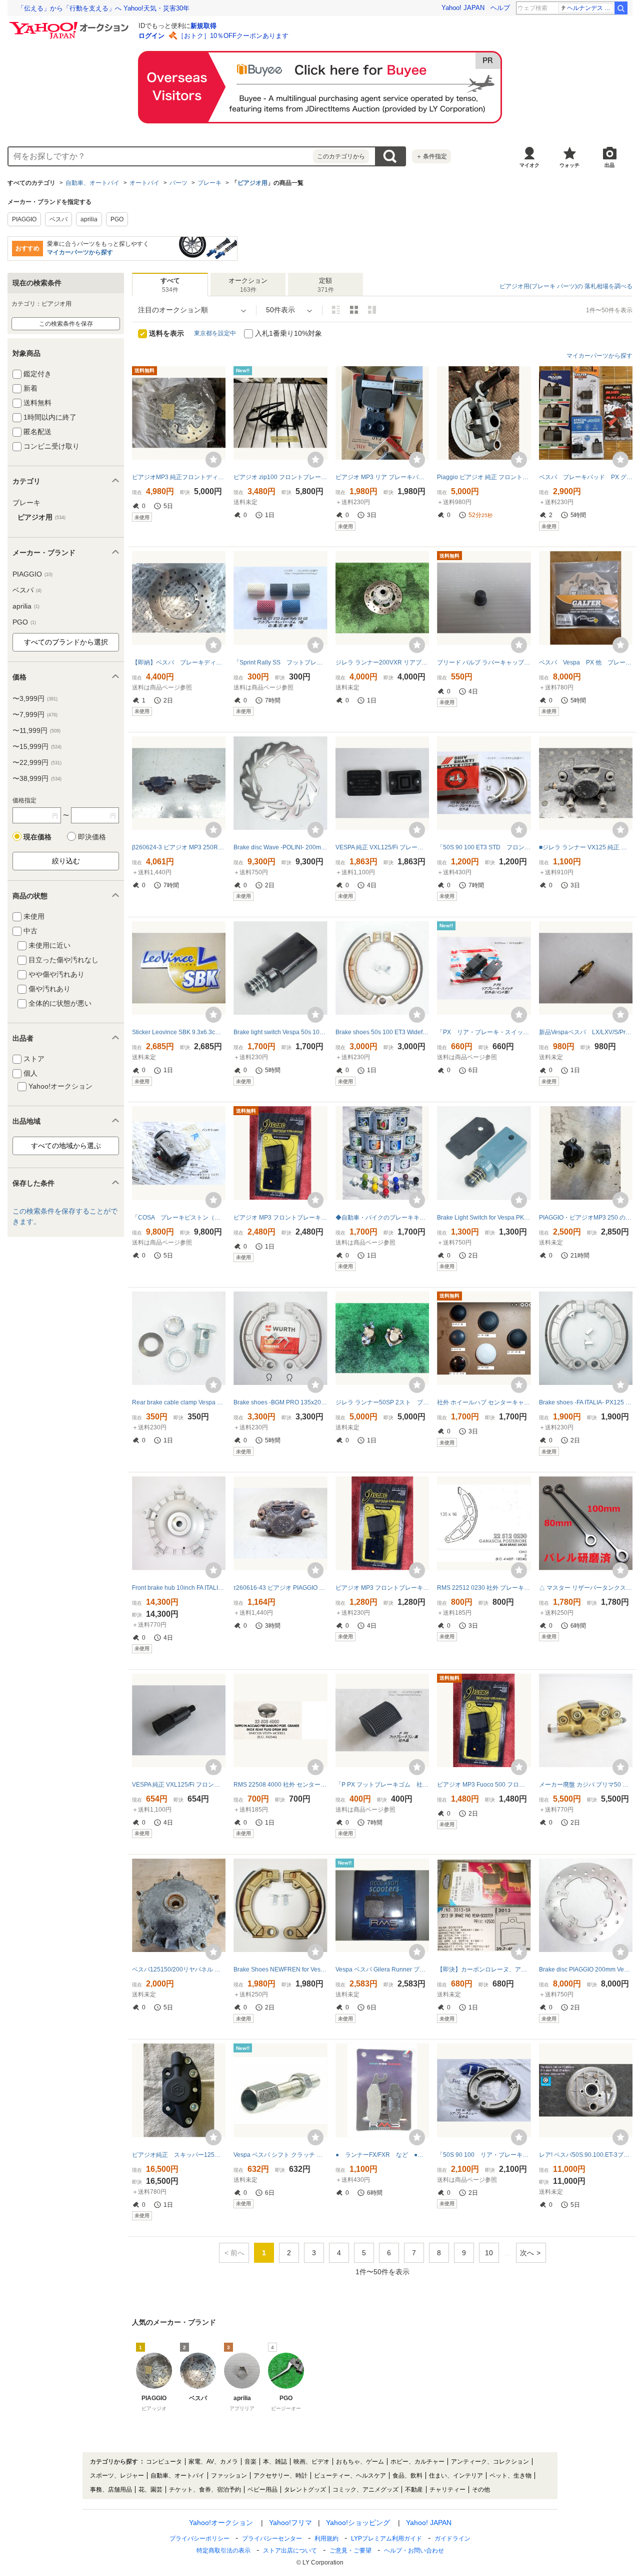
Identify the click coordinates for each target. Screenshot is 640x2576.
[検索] (621, 8)
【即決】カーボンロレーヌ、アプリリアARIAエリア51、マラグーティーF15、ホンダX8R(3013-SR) (484, 1969)
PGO (117, 219)
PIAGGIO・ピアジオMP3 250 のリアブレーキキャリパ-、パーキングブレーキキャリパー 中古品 (586, 1218)
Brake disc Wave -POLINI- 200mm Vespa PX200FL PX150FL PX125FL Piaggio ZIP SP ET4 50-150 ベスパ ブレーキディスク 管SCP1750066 (280, 847)
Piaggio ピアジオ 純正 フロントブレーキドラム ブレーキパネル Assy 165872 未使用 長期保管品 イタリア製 (484, 477)
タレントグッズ (305, 2490)
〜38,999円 (37, 778)
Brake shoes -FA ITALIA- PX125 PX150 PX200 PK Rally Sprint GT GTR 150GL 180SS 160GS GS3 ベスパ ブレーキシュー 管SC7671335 (586, 1402)
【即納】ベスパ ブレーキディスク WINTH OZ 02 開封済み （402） (179, 662)
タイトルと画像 (336, 310)
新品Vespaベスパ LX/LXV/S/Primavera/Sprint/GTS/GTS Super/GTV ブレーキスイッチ (586, 1032)
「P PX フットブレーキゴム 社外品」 (382, 1785)
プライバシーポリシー (199, 2539)
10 (489, 2253)
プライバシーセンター (272, 2539)
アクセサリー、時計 (280, 2476)
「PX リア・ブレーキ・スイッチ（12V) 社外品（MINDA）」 (484, 1032)
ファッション (229, 2476)
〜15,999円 (37, 746)
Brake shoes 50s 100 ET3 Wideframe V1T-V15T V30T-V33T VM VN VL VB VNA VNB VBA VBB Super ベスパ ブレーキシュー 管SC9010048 (382, 1032)
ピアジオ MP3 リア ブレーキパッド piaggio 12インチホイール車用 (382, 477)
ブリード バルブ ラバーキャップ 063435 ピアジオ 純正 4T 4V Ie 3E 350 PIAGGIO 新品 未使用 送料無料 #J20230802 (484, 662)
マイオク (529, 165)
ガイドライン (452, 2539)
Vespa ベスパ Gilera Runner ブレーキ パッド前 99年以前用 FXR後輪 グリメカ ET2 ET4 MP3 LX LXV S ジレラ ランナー (382, 1969)
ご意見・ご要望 (350, 2551)
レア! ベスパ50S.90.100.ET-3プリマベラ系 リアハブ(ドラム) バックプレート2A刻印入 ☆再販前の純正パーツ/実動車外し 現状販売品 (586, 2155)
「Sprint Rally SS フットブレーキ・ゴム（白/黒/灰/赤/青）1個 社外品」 (280, 662)
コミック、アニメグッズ (365, 2490)
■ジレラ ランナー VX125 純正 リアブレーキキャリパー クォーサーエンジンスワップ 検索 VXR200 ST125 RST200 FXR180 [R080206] (586, 847)
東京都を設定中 (215, 333)
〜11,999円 (36, 730)
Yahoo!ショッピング (358, 2523)
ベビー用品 (262, 2490)
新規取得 (203, 26)
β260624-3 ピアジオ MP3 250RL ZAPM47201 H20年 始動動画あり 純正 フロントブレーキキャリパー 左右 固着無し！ (179, 847)
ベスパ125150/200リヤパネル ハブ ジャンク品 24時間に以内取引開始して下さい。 (179, 1969)
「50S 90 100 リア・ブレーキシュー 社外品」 (484, 2155)
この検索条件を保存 (66, 324)
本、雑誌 (275, 2462)
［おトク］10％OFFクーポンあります (233, 36)
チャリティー (447, 2490)
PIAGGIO (24, 219)
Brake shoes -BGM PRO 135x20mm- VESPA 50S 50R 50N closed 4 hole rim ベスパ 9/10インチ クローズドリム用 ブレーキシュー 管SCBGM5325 (280, 1402)
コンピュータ (164, 2462)
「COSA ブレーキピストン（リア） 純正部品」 (179, 1218)
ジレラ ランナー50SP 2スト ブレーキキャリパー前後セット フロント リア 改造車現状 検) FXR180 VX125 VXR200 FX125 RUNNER (382, 1402)
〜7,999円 (35, 714)
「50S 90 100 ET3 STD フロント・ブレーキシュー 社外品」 (484, 847)
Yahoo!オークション (221, 2523)
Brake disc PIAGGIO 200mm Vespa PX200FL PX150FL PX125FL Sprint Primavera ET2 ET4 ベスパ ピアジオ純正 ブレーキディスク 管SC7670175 (586, 1969)
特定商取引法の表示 (223, 2551)
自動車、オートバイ (92, 183)
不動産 (414, 2490)
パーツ (178, 183)
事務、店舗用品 (111, 2490)
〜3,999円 (35, 698)
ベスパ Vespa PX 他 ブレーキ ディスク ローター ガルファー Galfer (586, 662)
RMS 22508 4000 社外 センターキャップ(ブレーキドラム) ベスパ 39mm (280, 1785)
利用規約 (326, 2539)
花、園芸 (150, 2490)
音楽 (250, 2462)
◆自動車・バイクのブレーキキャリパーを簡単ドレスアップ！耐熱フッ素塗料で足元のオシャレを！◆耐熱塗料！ (382, 1218)
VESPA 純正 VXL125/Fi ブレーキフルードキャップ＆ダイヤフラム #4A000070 (382, 847)
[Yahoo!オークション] (70, 24)
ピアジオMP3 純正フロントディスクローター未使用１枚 (179, 477)
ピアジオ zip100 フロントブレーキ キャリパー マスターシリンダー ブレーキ (280, 477)
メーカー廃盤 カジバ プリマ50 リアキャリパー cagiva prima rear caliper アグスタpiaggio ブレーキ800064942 (586, 1785)
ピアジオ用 (252, 183)
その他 (481, 2490)
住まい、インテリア (456, 2476)
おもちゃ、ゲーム (360, 2462)
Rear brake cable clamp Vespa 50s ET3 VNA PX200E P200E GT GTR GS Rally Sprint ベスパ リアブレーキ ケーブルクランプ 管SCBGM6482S (179, 1402)
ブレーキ (209, 183)
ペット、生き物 (510, 2476)
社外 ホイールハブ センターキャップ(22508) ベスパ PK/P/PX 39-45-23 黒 (484, 1402)
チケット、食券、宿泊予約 (205, 2490)
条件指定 (431, 156)
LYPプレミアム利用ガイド (386, 2539)
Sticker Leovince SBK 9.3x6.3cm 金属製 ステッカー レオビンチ (179, 1032)
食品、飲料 (407, 2476)
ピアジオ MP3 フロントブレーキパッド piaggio (382, 1588)
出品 (609, 165)
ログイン (151, 36)
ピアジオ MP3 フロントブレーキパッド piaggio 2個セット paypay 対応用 (280, 1218)
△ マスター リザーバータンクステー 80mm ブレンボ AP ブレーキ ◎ (586, 1588)
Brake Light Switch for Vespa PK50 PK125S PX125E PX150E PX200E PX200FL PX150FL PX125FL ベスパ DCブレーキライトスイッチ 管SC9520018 (484, 1218)
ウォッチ (569, 165)
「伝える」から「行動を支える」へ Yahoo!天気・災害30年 (103, 8)
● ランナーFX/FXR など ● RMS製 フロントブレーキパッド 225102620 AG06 (382, 2155)
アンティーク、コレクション (490, 2462)
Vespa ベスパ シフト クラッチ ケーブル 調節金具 (280, 2155)
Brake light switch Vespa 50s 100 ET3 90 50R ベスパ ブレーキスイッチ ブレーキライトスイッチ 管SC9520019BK (280, 1032)
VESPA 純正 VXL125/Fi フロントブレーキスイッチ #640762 (179, 1785)
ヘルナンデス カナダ (590, 8)
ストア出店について (290, 2551)
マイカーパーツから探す (80, 252)
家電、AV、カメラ (213, 2462)
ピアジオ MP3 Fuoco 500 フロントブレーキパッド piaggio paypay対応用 (484, 1785)
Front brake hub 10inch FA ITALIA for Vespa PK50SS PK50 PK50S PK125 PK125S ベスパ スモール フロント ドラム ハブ (179, 1588)
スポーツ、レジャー (117, 2476)
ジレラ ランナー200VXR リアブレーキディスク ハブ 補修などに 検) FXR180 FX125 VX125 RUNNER (382, 662)
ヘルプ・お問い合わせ (414, 2551)
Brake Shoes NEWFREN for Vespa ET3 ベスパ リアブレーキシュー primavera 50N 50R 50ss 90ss (280, 1969)
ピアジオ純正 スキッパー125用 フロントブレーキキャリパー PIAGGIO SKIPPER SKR (179, 2155)
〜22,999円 (37, 762)
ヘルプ (500, 8)
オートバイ (144, 183)
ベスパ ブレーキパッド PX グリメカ (586, 477)
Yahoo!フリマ (290, 2523)
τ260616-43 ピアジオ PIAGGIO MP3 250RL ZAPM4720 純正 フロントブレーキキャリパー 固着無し (280, 1588)
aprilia (89, 219)
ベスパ (58, 219)
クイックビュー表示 (372, 310)
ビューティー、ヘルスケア (350, 2476)
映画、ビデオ (311, 2462)
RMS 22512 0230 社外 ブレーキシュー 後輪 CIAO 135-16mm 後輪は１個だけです (484, 1588)
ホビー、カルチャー (417, 2462)
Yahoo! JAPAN (463, 8)
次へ (527, 2253)
